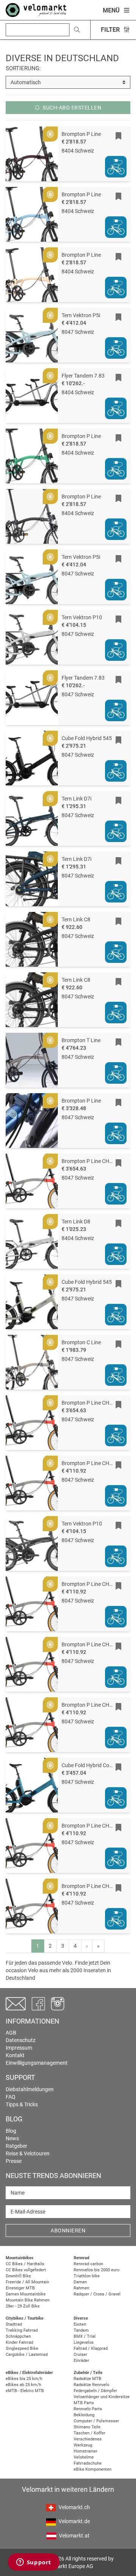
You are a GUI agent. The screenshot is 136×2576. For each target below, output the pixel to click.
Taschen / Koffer (90, 2433)
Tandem (81, 2330)
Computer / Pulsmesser (96, 2421)
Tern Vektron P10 (82, 617)
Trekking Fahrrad (22, 2330)
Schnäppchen (18, 2336)
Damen (80, 2282)
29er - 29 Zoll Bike (23, 2306)
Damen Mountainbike (26, 2294)
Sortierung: (23, 68)
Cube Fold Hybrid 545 (87, 738)
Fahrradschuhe (88, 2463)
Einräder (81, 2361)
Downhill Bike (18, 2276)
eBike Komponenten (93, 2469)
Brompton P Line (81, 134)
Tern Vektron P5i (81, 315)
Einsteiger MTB (20, 2288)
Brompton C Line (81, 1342)
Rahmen (81, 2288)
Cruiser (80, 2355)
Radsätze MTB (87, 2379)
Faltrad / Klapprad (91, 2348)
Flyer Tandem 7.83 (83, 376)
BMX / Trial (85, 2336)
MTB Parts (84, 2403)
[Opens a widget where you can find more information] (34, 2563)
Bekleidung (84, 2415)
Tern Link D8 (76, 1222)
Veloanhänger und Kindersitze (102, 2397)
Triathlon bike (87, 2276)
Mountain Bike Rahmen (28, 2300)
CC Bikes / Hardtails (25, 2264)
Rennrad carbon (88, 2264)
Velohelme (84, 2457)
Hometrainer (86, 2451)
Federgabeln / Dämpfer (95, 2391)
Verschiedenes (88, 2439)
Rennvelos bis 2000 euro (97, 2270)
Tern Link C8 (76, 919)
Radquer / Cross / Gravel (97, 2294)
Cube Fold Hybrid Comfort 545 (97, 1765)
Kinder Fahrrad (19, 2342)
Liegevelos (84, 2342)
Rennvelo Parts (88, 2409)
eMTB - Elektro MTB (25, 2391)
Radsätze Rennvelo (91, 2385)
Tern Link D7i (76, 799)
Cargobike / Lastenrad (27, 2355)
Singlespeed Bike (22, 2348)
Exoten (80, 2324)
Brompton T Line (81, 1040)
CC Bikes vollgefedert (26, 2270)
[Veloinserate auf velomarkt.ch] (36, 9)
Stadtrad (14, 2324)
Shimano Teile (87, 2427)
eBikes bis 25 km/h (24, 2379)
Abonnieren (68, 2230)
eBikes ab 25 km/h (23, 2385)
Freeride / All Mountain (27, 2282)
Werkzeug (83, 2445)
